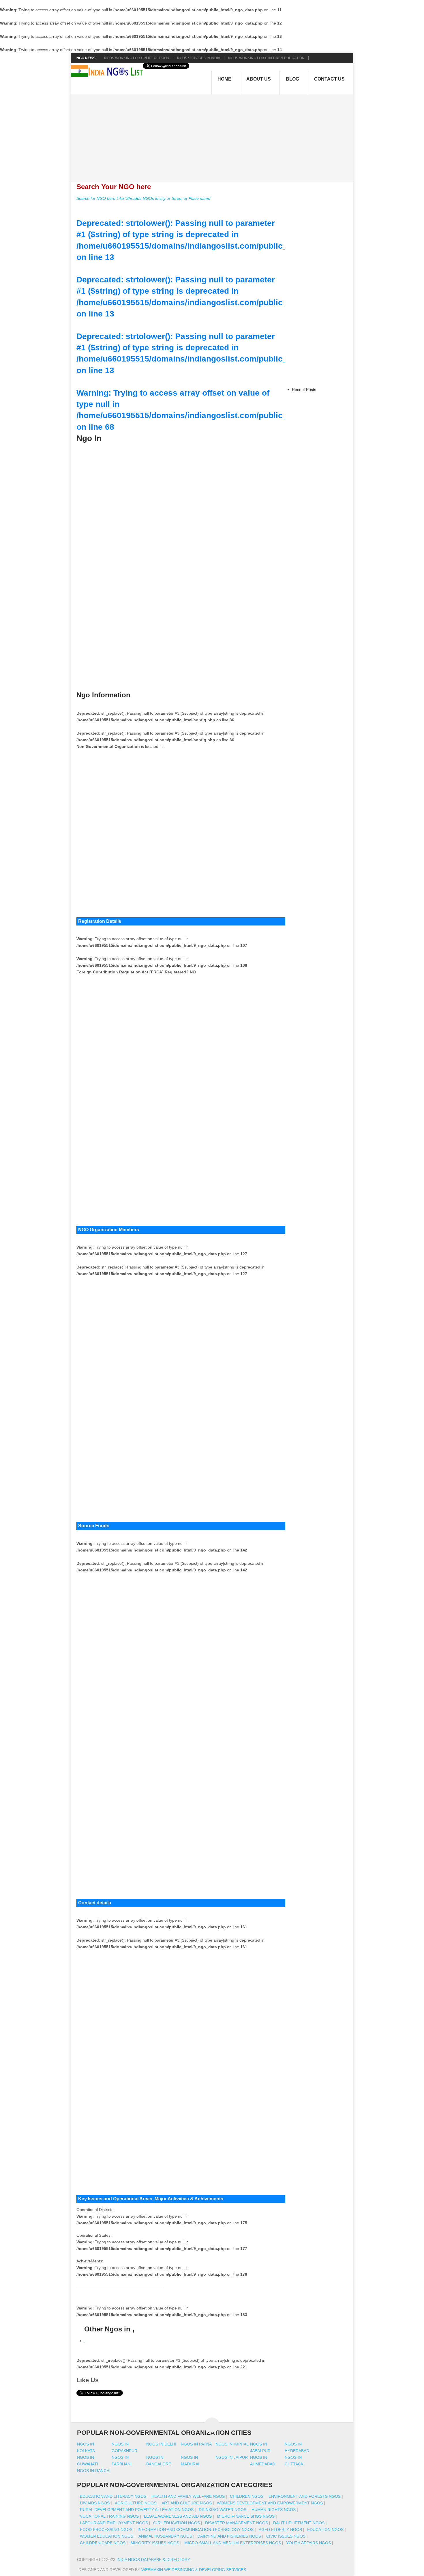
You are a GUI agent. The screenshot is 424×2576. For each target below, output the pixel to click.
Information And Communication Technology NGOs (196, 2530)
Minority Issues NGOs (155, 2543)
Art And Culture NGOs (187, 2503)
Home (224, 79)
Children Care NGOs (103, 2543)
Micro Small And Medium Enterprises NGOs (233, 2543)
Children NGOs (247, 2496)
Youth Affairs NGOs (308, 2543)
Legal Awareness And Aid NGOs (178, 2516)
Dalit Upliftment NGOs (299, 2523)
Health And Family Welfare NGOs (188, 2496)
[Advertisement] (215, 135)
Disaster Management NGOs (237, 2523)
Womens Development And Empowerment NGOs (270, 2503)
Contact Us (329, 79)
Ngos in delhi (161, 2444)
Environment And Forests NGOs (305, 2496)
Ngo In (89, 438)
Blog (292, 79)
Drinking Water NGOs (223, 2510)
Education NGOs (325, 2530)
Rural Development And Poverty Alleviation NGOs (137, 2510)
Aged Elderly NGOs (280, 2530)
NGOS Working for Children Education (266, 58)
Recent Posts (304, 390)
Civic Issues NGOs (286, 2536)
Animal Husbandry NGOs (165, 2536)
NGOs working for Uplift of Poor (137, 58)
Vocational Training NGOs (109, 2516)
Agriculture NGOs (136, 2503)
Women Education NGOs (107, 2536)
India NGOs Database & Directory (153, 2560)
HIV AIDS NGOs (95, 2503)
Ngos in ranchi (94, 2471)
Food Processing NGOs (106, 2530)
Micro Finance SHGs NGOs (246, 2516)
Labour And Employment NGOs (114, 2523)
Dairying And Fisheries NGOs (229, 2536)
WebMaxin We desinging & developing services (194, 2570)
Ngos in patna (196, 2444)
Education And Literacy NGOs (113, 2496)
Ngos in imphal (232, 2444)
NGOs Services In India (199, 58)
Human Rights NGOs (274, 2510)
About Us (259, 79)
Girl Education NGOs (177, 2523)
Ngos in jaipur (232, 2457)
